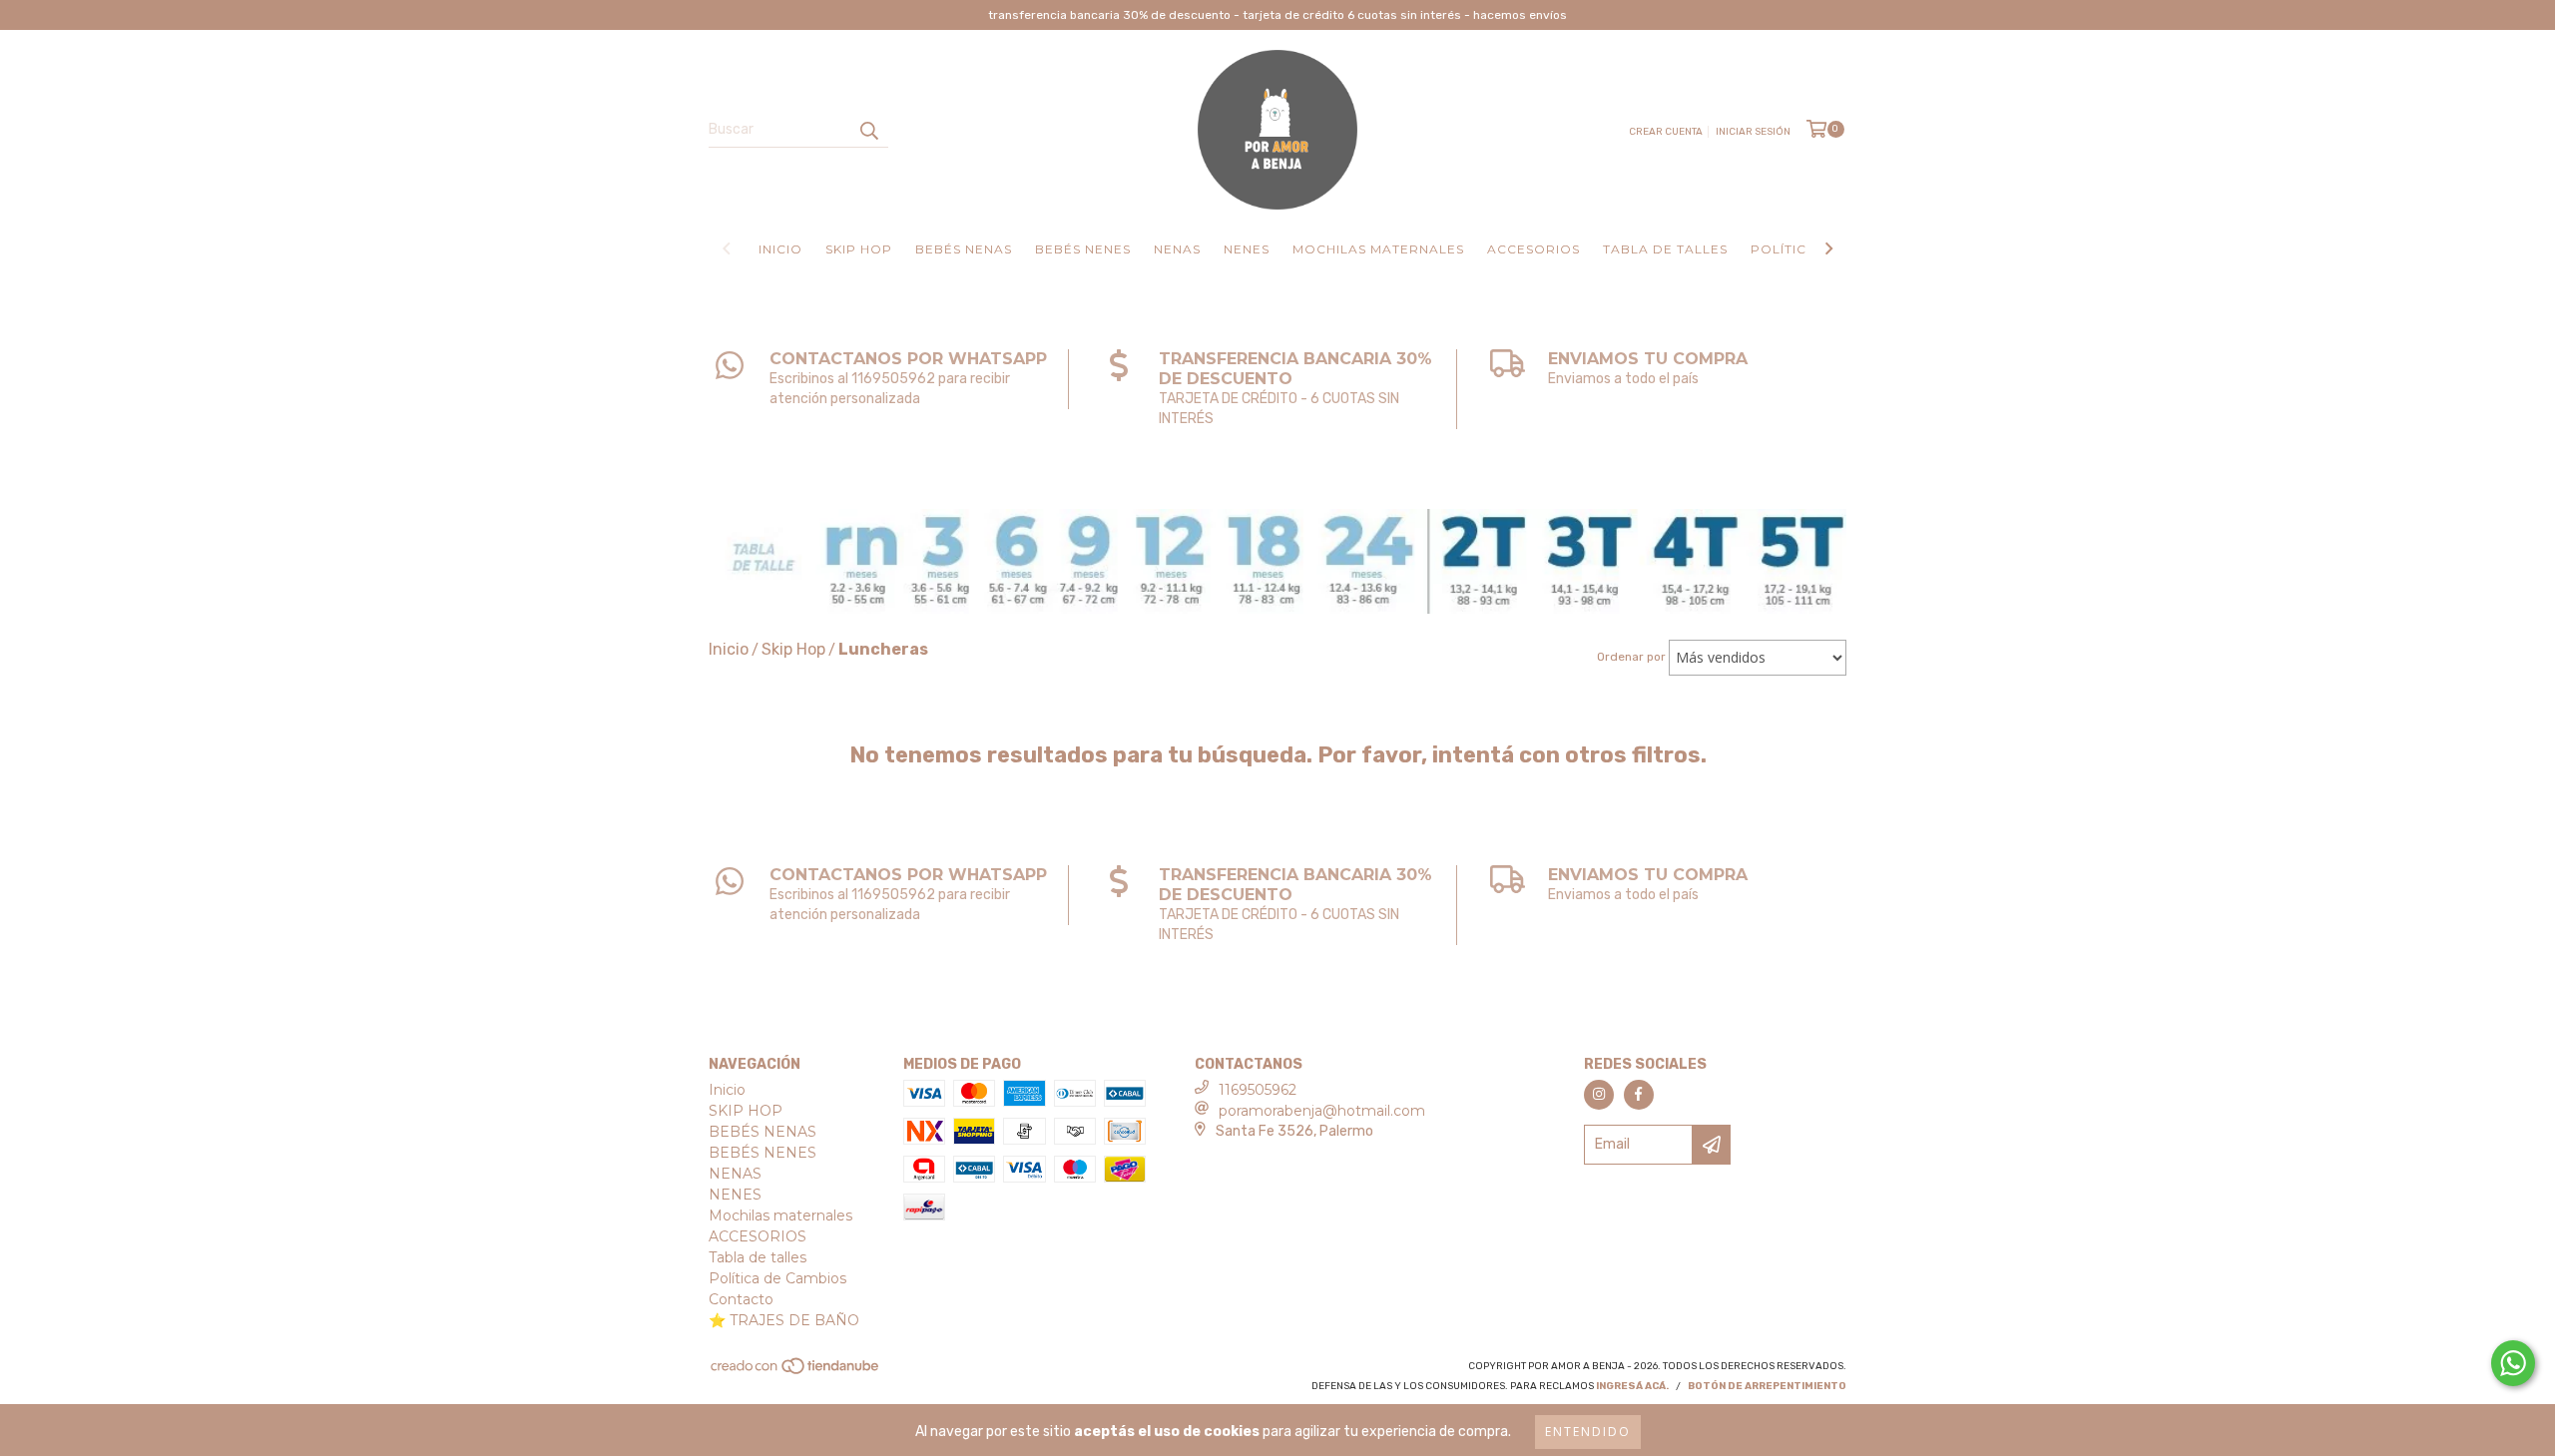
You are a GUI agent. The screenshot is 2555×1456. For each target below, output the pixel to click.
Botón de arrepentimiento (1767, 1386)
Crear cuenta (1666, 132)
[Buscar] (868, 130)
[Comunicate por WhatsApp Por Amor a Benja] (2513, 1363)
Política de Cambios (777, 1278)
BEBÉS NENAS (964, 249)
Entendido (1588, 1432)
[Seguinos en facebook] (1639, 1095)
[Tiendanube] (796, 1372)
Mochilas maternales (1378, 249)
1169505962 (1258, 1090)
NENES (1247, 249)
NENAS (1177, 249)
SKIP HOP (859, 249)
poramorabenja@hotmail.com (1322, 1111)
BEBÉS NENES (1083, 249)
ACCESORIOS (1533, 249)
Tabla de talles (1665, 249)
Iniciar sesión (1753, 132)
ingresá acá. (1632, 1386)
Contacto (741, 1299)
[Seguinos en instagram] (1599, 1095)
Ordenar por (1631, 657)
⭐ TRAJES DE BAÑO (784, 1320)
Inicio (780, 249)
